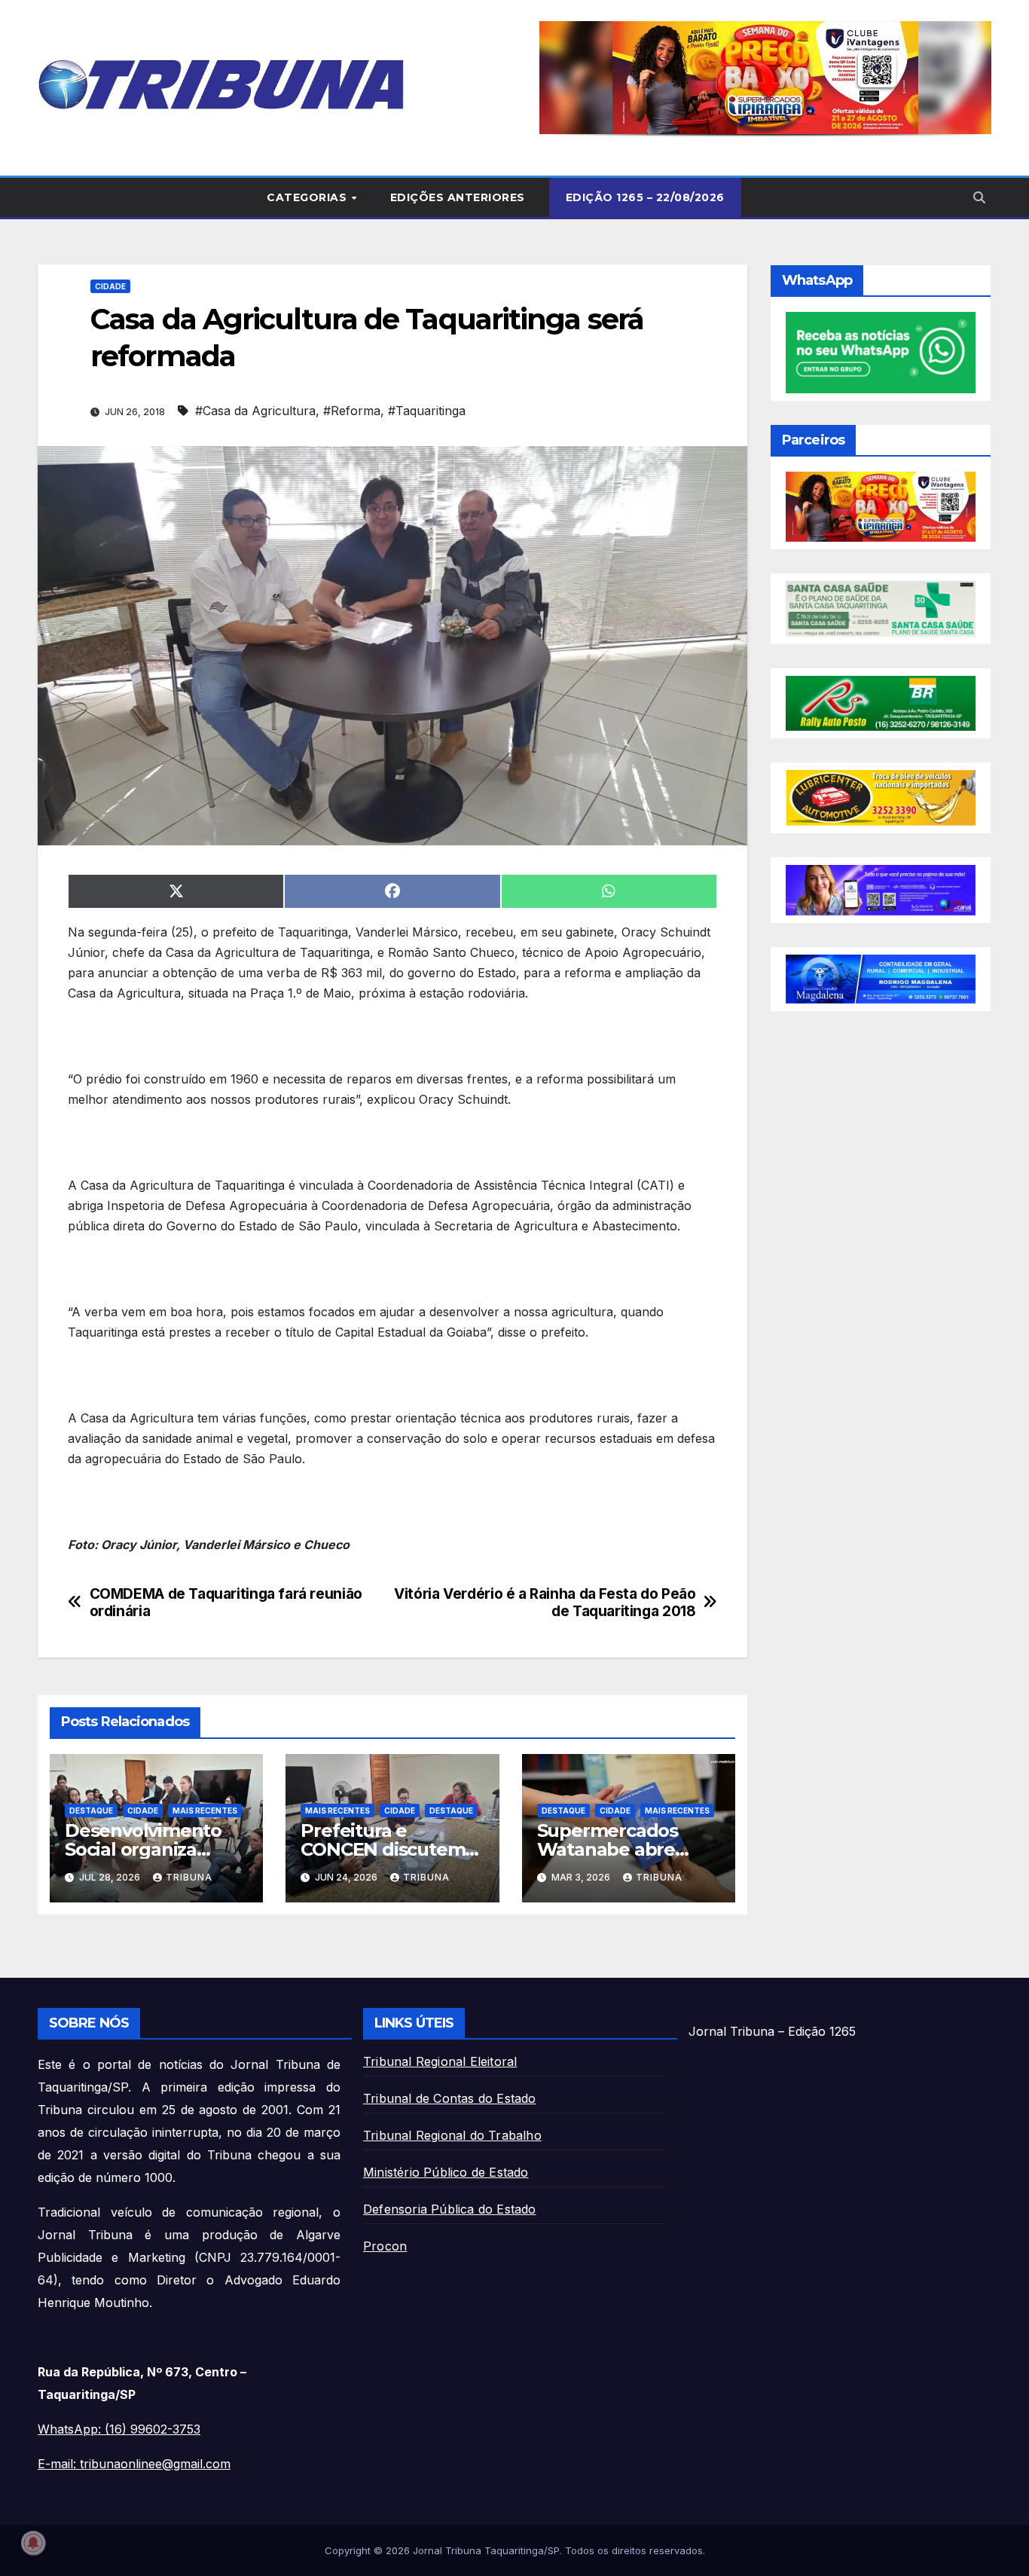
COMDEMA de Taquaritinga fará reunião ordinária (226, 1603)
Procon (385, 2246)
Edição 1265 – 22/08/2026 (645, 197)
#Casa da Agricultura (255, 411)
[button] (765, 78)
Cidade (110, 286)
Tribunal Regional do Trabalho (452, 2135)
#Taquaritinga (427, 411)
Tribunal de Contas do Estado (450, 2098)
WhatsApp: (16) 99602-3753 (119, 2429)
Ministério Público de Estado (446, 2172)
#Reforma (352, 411)
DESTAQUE (91, 1811)
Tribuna (189, 1877)
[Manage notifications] (33, 2543)
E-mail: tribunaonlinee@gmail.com (134, 2464)
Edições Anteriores (458, 197)
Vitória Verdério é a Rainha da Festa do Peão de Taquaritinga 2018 (545, 1603)
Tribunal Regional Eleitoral (440, 2061)
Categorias (308, 197)
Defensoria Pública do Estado (450, 2209)
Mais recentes (205, 1811)
